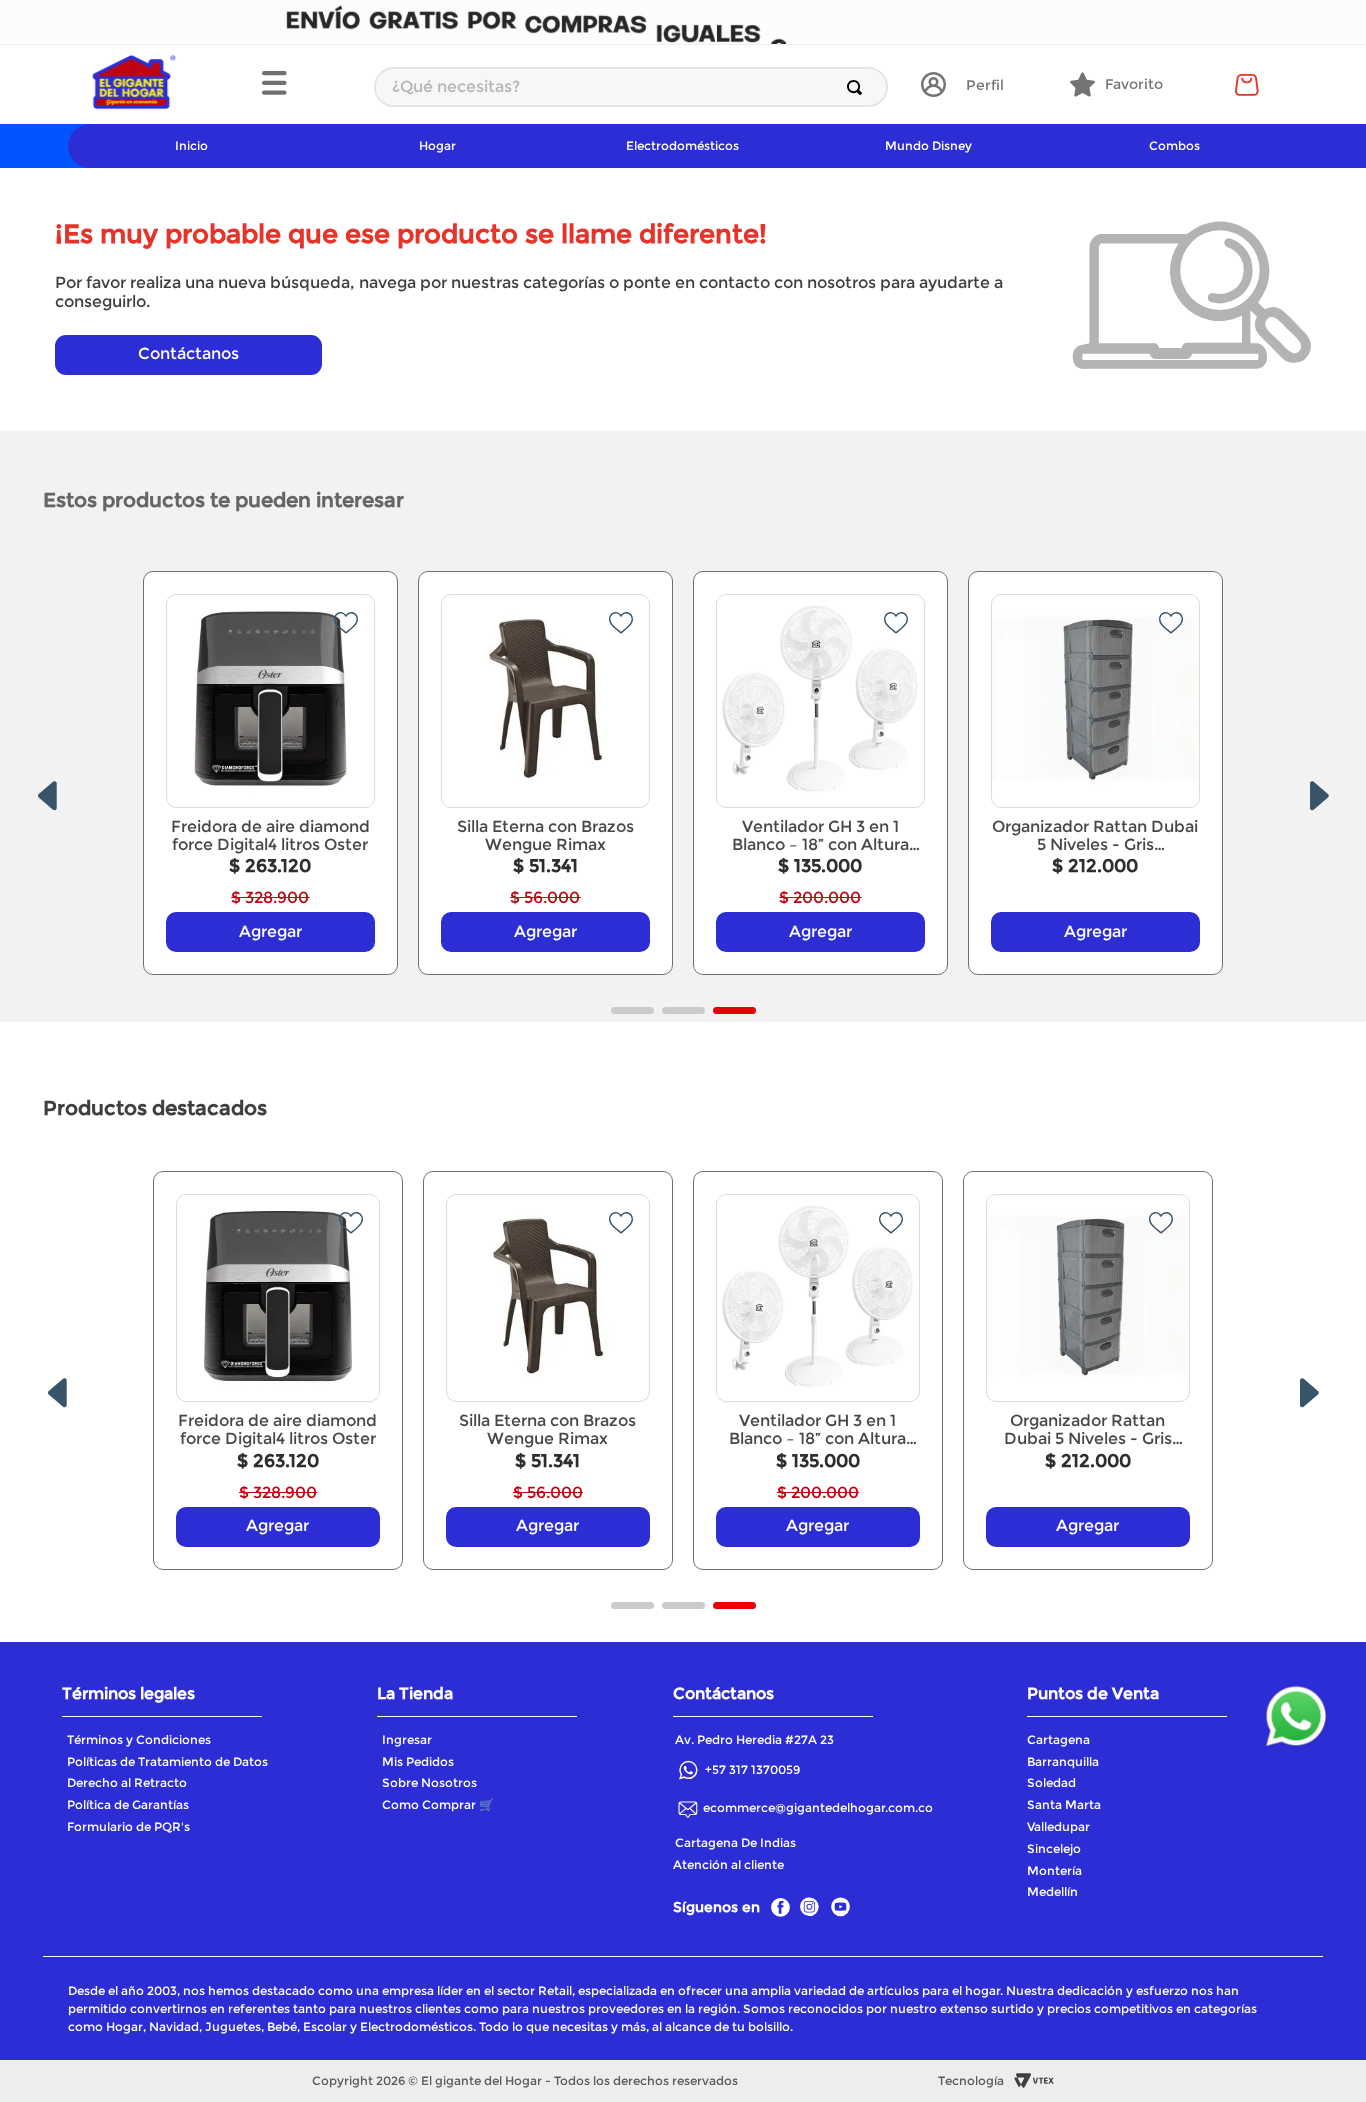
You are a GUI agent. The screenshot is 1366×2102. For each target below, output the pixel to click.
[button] (307, 85)
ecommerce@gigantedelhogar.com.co (818, 1807)
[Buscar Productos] (858, 87)
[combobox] (631, 87)
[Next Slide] (1319, 796)
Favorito (1134, 84)
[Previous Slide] (47, 796)
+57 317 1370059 (752, 1769)
